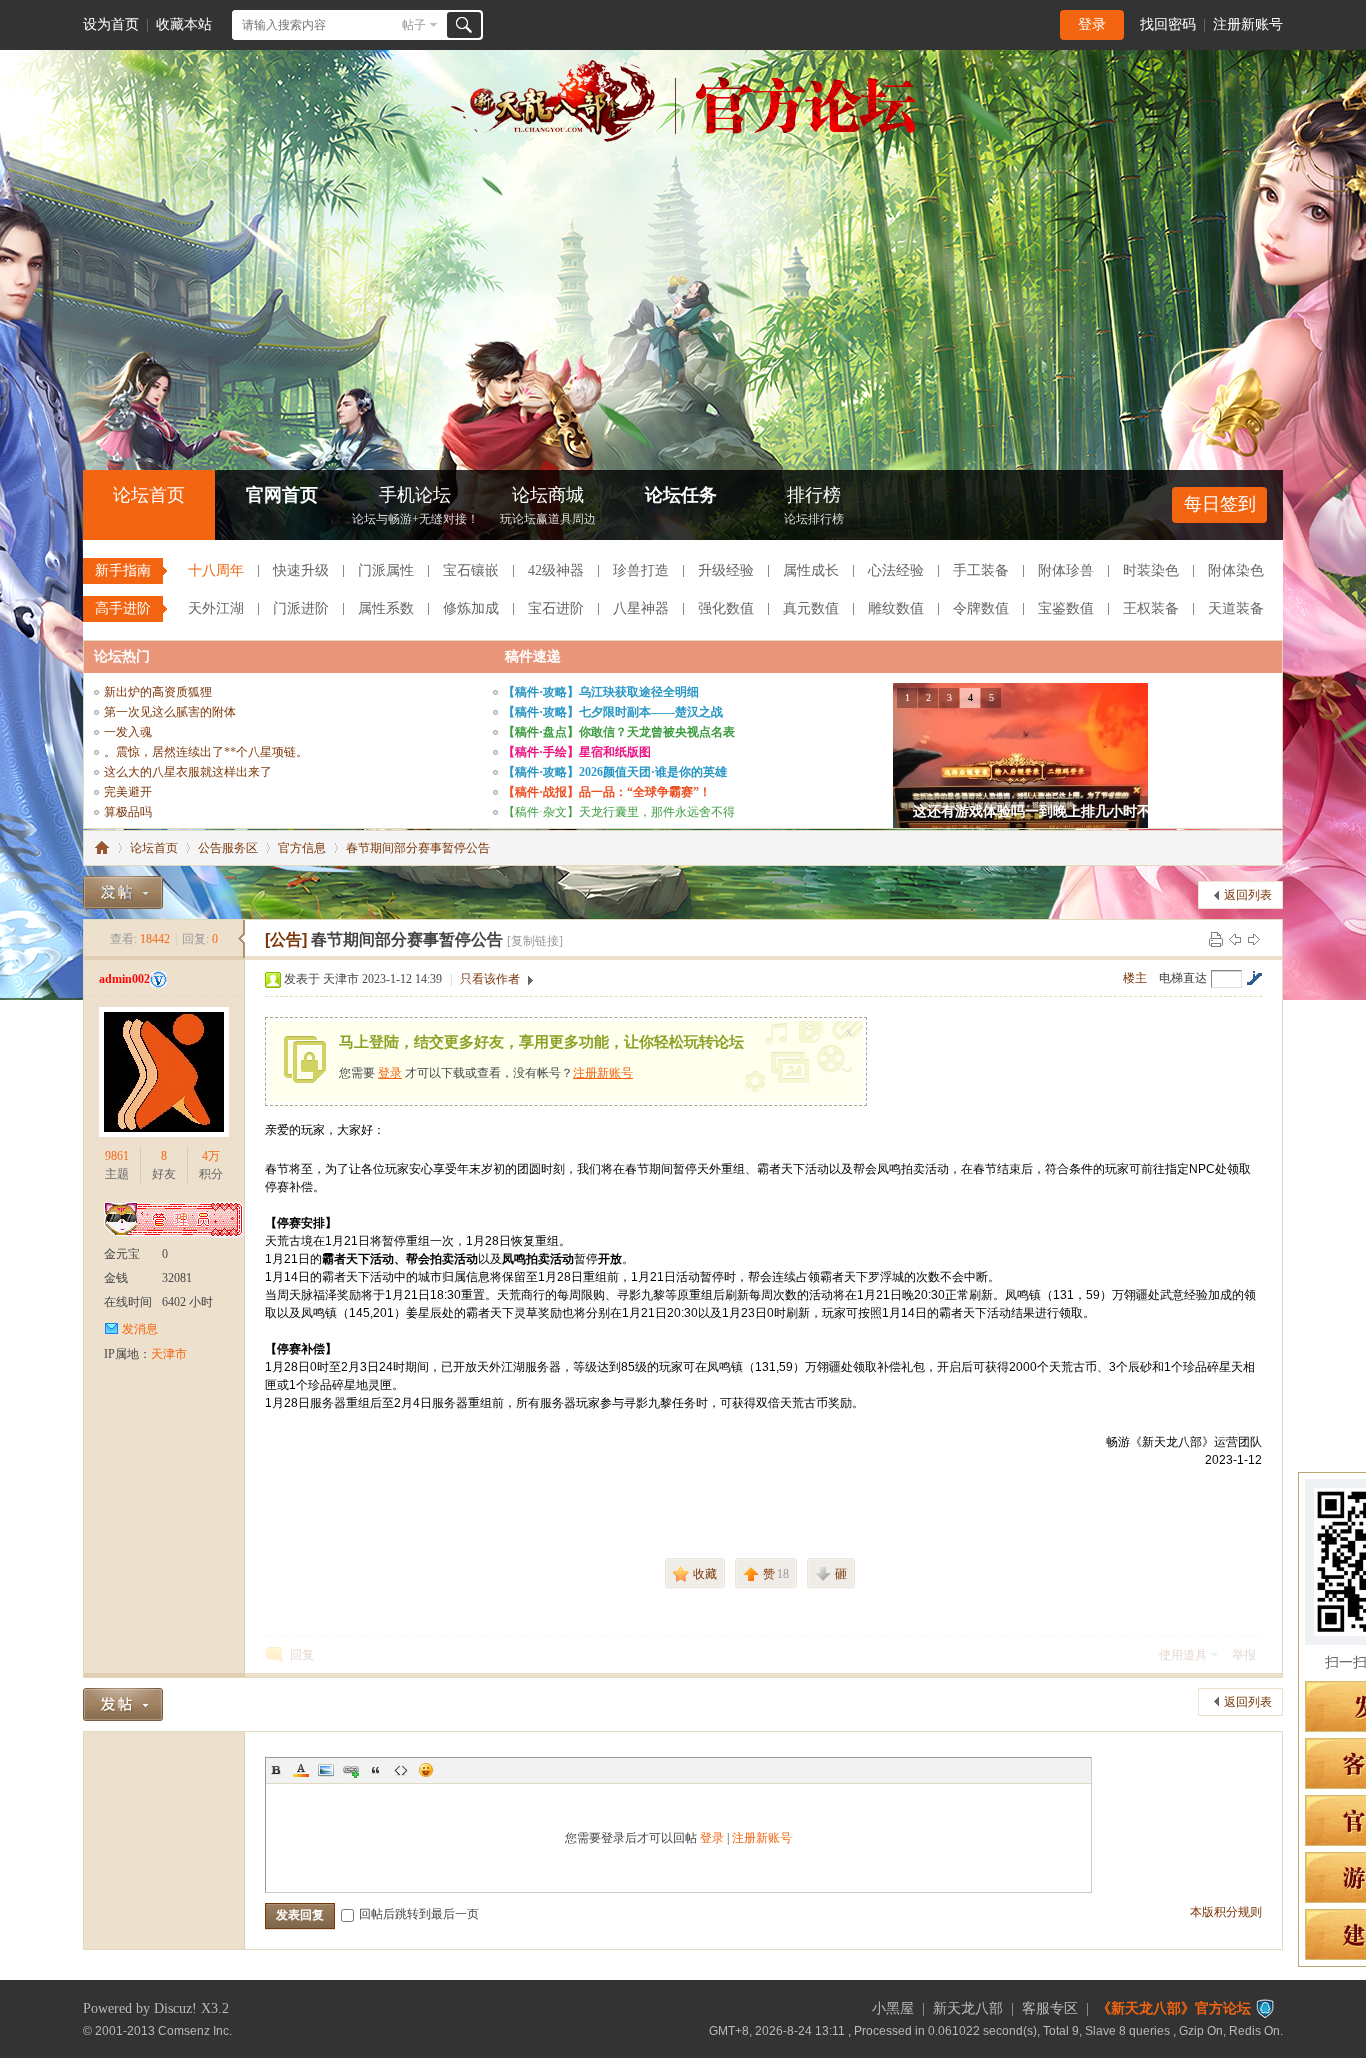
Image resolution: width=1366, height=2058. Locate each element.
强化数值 (726, 608)
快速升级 (301, 570)
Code (401, 1770)
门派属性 (386, 570)
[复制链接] (535, 941)
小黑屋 (893, 2008)
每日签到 (1220, 504)
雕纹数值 (896, 608)
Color (301, 1770)
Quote (376, 1770)
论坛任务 (681, 495)
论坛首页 (149, 495)
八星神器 (641, 608)
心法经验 (896, 570)
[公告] (286, 939)
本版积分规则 (1226, 1912)
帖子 (414, 25)
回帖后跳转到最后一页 (419, 1914)
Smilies (426, 1770)
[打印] (1216, 939)
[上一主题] (1235, 939)
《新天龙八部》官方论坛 (1174, 2008)
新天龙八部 (968, 2008)
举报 (1244, 1655)
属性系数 (386, 608)
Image (326, 1770)
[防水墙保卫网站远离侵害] (1265, 2008)
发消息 (140, 1329)
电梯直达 (1183, 978)
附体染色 (1236, 570)
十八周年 (216, 570)
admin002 (124, 979)
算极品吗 (128, 812)
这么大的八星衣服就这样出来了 (188, 772)
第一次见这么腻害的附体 (170, 712)
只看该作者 (490, 979)
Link (351, 1770)
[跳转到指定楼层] (1254, 978)
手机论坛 (415, 505)
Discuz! (175, 2008)
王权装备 (1151, 608)
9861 (117, 1156)
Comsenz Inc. (195, 2030)
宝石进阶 (556, 608)
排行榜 (814, 505)
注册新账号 (1248, 24)
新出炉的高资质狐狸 (158, 692)
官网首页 (282, 495)
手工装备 (981, 570)
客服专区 (1050, 2008)
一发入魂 (128, 732)
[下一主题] (1254, 939)
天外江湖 (216, 608)
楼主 (1135, 978)
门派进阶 (301, 608)
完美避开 (128, 792)
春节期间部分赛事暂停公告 (418, 848)
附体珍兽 (1066, 570)
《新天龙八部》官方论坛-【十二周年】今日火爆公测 (102, 848)
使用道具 (1183, 1655)
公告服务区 (228, 848)
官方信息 (302, 848)
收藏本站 (184, 24)
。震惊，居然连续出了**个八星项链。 (206, 752)
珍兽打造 (641, 570)
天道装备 (1236, 608)
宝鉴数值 (1066, 608)
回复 (302, 1655)
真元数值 (811, 608)
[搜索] (464, 25)
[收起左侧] (241, 939)
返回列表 (1248, 895)
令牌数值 (981, 608)
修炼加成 (471, 608)
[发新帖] (123, 892)
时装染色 (1151, 570)
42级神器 (556, 570)
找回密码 (1168, 24)
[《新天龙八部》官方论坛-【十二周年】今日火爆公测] (683, 138)
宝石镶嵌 (471, 570)
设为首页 (111, 24)
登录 (1092, 24)
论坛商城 (548, 505)
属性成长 (811, 570)
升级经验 (726, 570)
